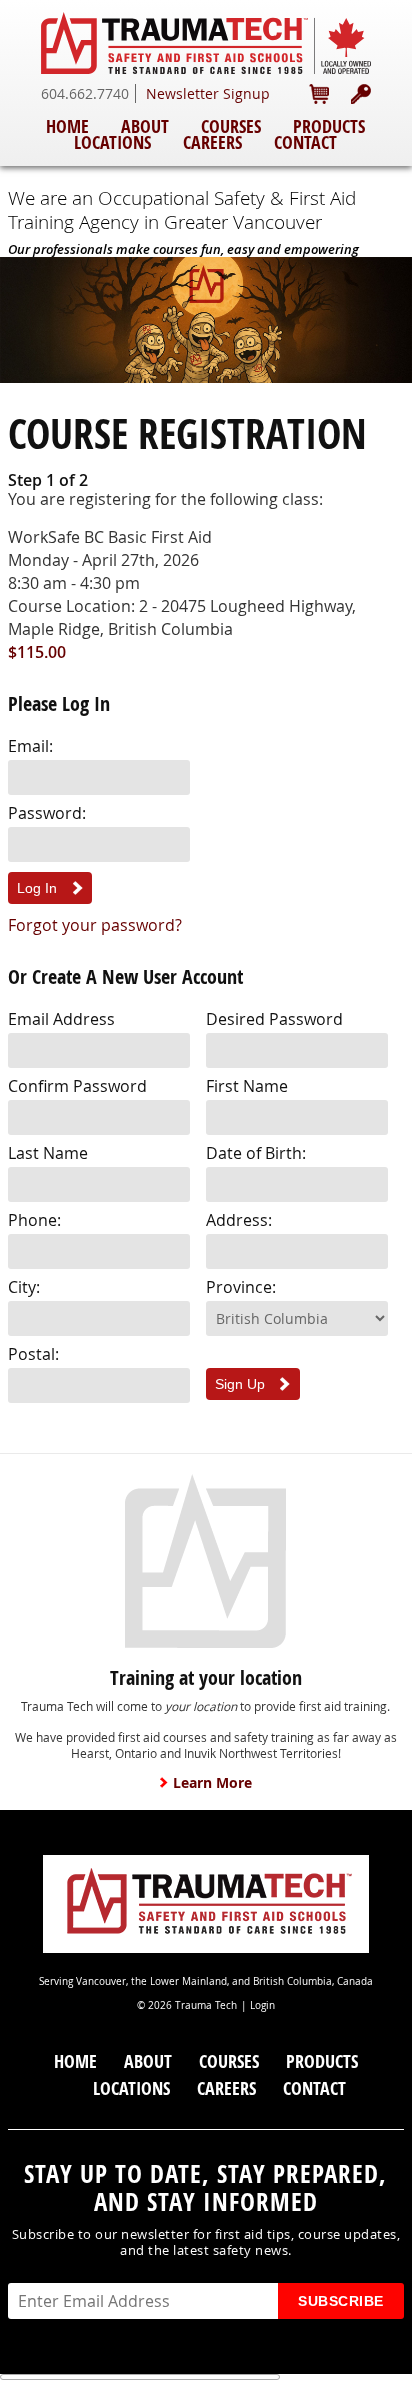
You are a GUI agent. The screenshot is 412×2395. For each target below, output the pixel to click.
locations (112, 142)
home (67, 126)
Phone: (34, 1220)
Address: (239, 1220)
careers (212, 142)
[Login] (361, 94)
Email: (30, 746)
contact (305, 142)
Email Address (61, 1019)
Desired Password (274, 1019)
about (145, 126)
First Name (247, 1086)
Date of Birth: (256, 1153)
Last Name (48, 1153)
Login (262, 2005)
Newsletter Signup (208, 93)
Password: (47, 813)
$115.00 (37, 652)
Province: (241, 1287)
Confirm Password (77, 1086)
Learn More (212, 1783)
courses (231, 126)
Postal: (33, 1354)
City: (24, 1287)
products (329, 126)
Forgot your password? (95, 925)
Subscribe (341, 2301)
